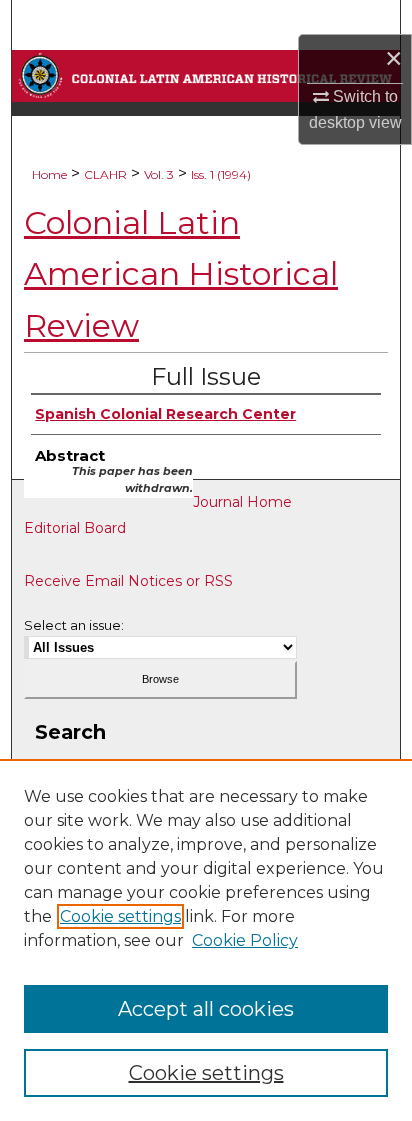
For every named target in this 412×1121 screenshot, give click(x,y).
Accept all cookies (206, 1009)
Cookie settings (120, 916)
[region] (206, 940)
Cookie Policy (245, 940)
